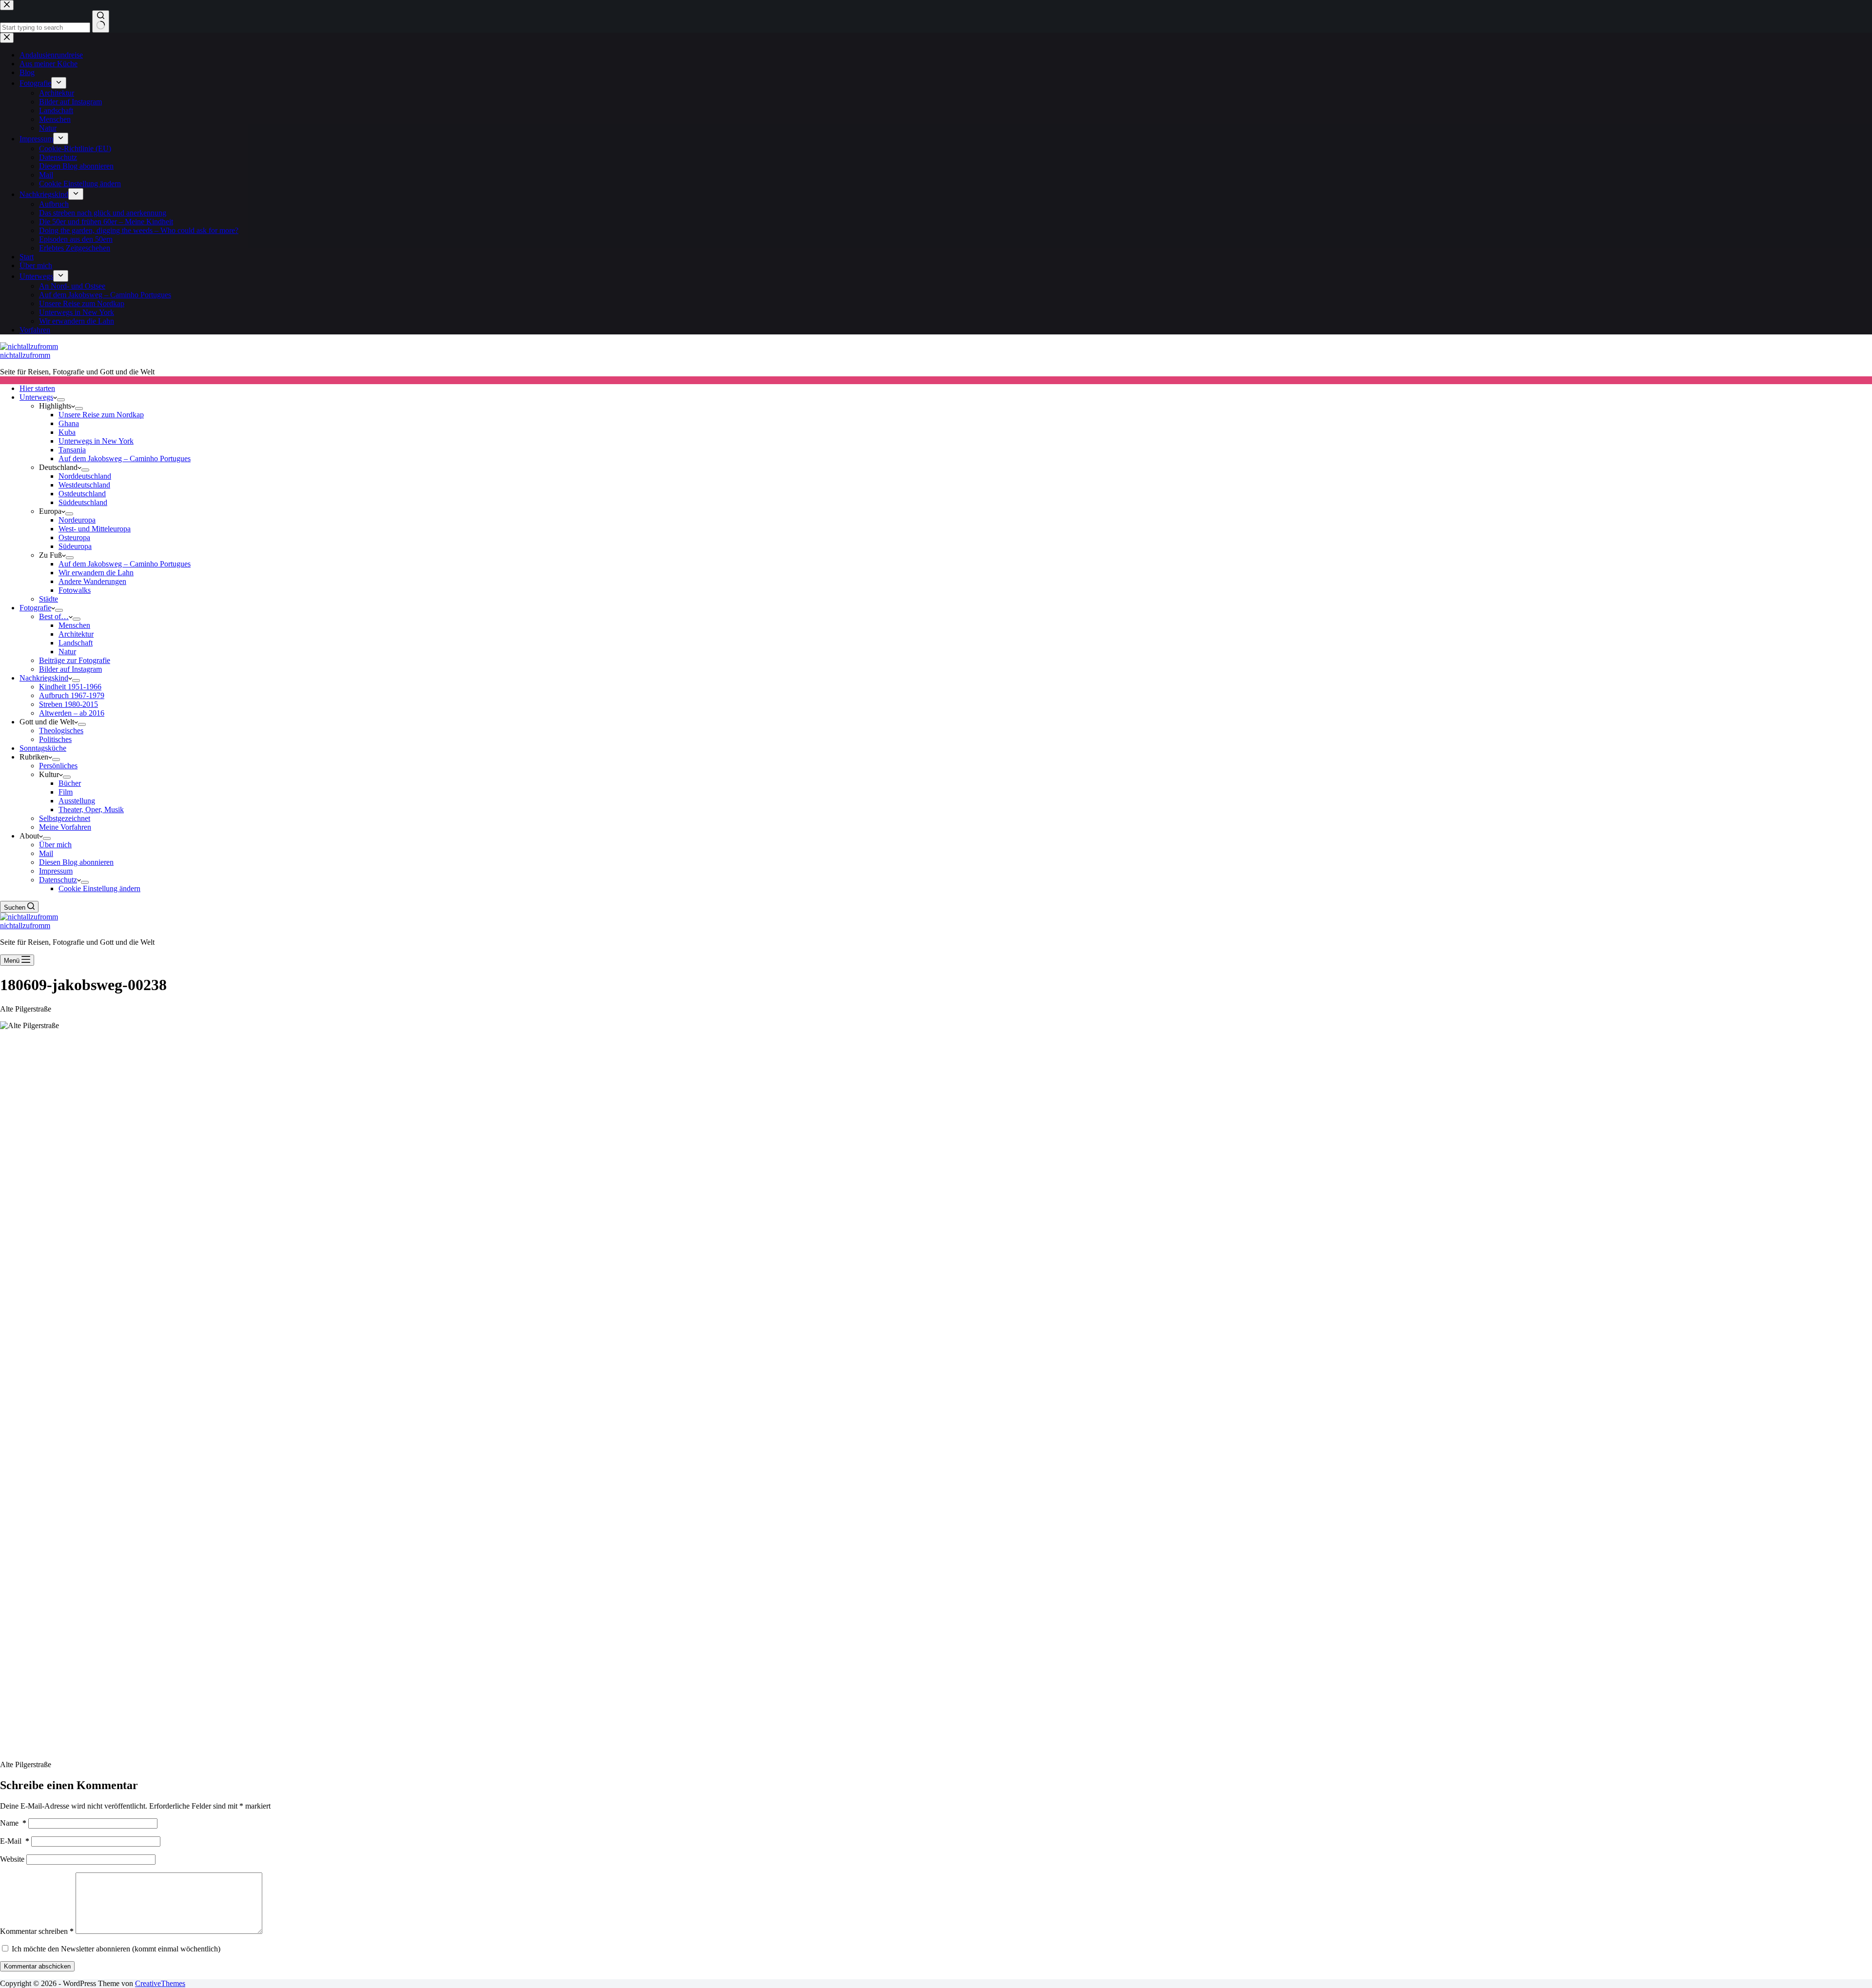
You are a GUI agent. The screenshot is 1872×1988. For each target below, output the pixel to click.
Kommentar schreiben (37, 1931)
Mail (46, 853)
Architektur (76, 634)
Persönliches (58, 766)
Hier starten (37, 388)
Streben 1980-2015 (68, 704)
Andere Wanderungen (92, 581)
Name (13, 1823)
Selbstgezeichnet (65, 818)
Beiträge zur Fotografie (75, 660)
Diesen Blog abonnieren (76, 862)
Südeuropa (75, 546)
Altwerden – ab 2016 (72, 713)
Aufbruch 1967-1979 (72, 695)
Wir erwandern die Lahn (96, 573)
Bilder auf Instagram (70, 669)
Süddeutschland (83, 502)
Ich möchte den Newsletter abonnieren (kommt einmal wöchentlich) (115, 1949)
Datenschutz (58, 880)
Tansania (72, 450)
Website (12, 1859)
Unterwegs (36, 397)
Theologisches (61, 731)
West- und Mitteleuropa (95, 529)
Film (66, 792)
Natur (67, 652)
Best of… (54, 616)
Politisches (55, 739)
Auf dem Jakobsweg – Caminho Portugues (125, 458)
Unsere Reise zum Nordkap (101, 415)
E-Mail (15, 1841)
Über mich (55, 845)
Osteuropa (74, 537)
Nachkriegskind (44, 678)
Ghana (69, 423)
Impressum (56, 871)
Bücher (70, 783)
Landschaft (76, 643)
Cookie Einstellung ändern (99, 888)
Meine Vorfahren (65, 827)
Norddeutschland (85, 476)
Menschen (74, 625)
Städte (49, 599)
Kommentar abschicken (37, 1966)
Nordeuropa (77, 520)
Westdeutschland (84, 485)
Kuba (67, 432)
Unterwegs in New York (96, 441)
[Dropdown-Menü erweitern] (61, 400)
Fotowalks (75, 590)
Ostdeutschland (82, 494)
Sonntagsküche (43, 748)
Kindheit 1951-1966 (70, 687)
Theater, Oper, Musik (91, 809)
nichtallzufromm (25, 355)
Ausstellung (77, 801)
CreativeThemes (160, 1983)
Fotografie (35, 608)
